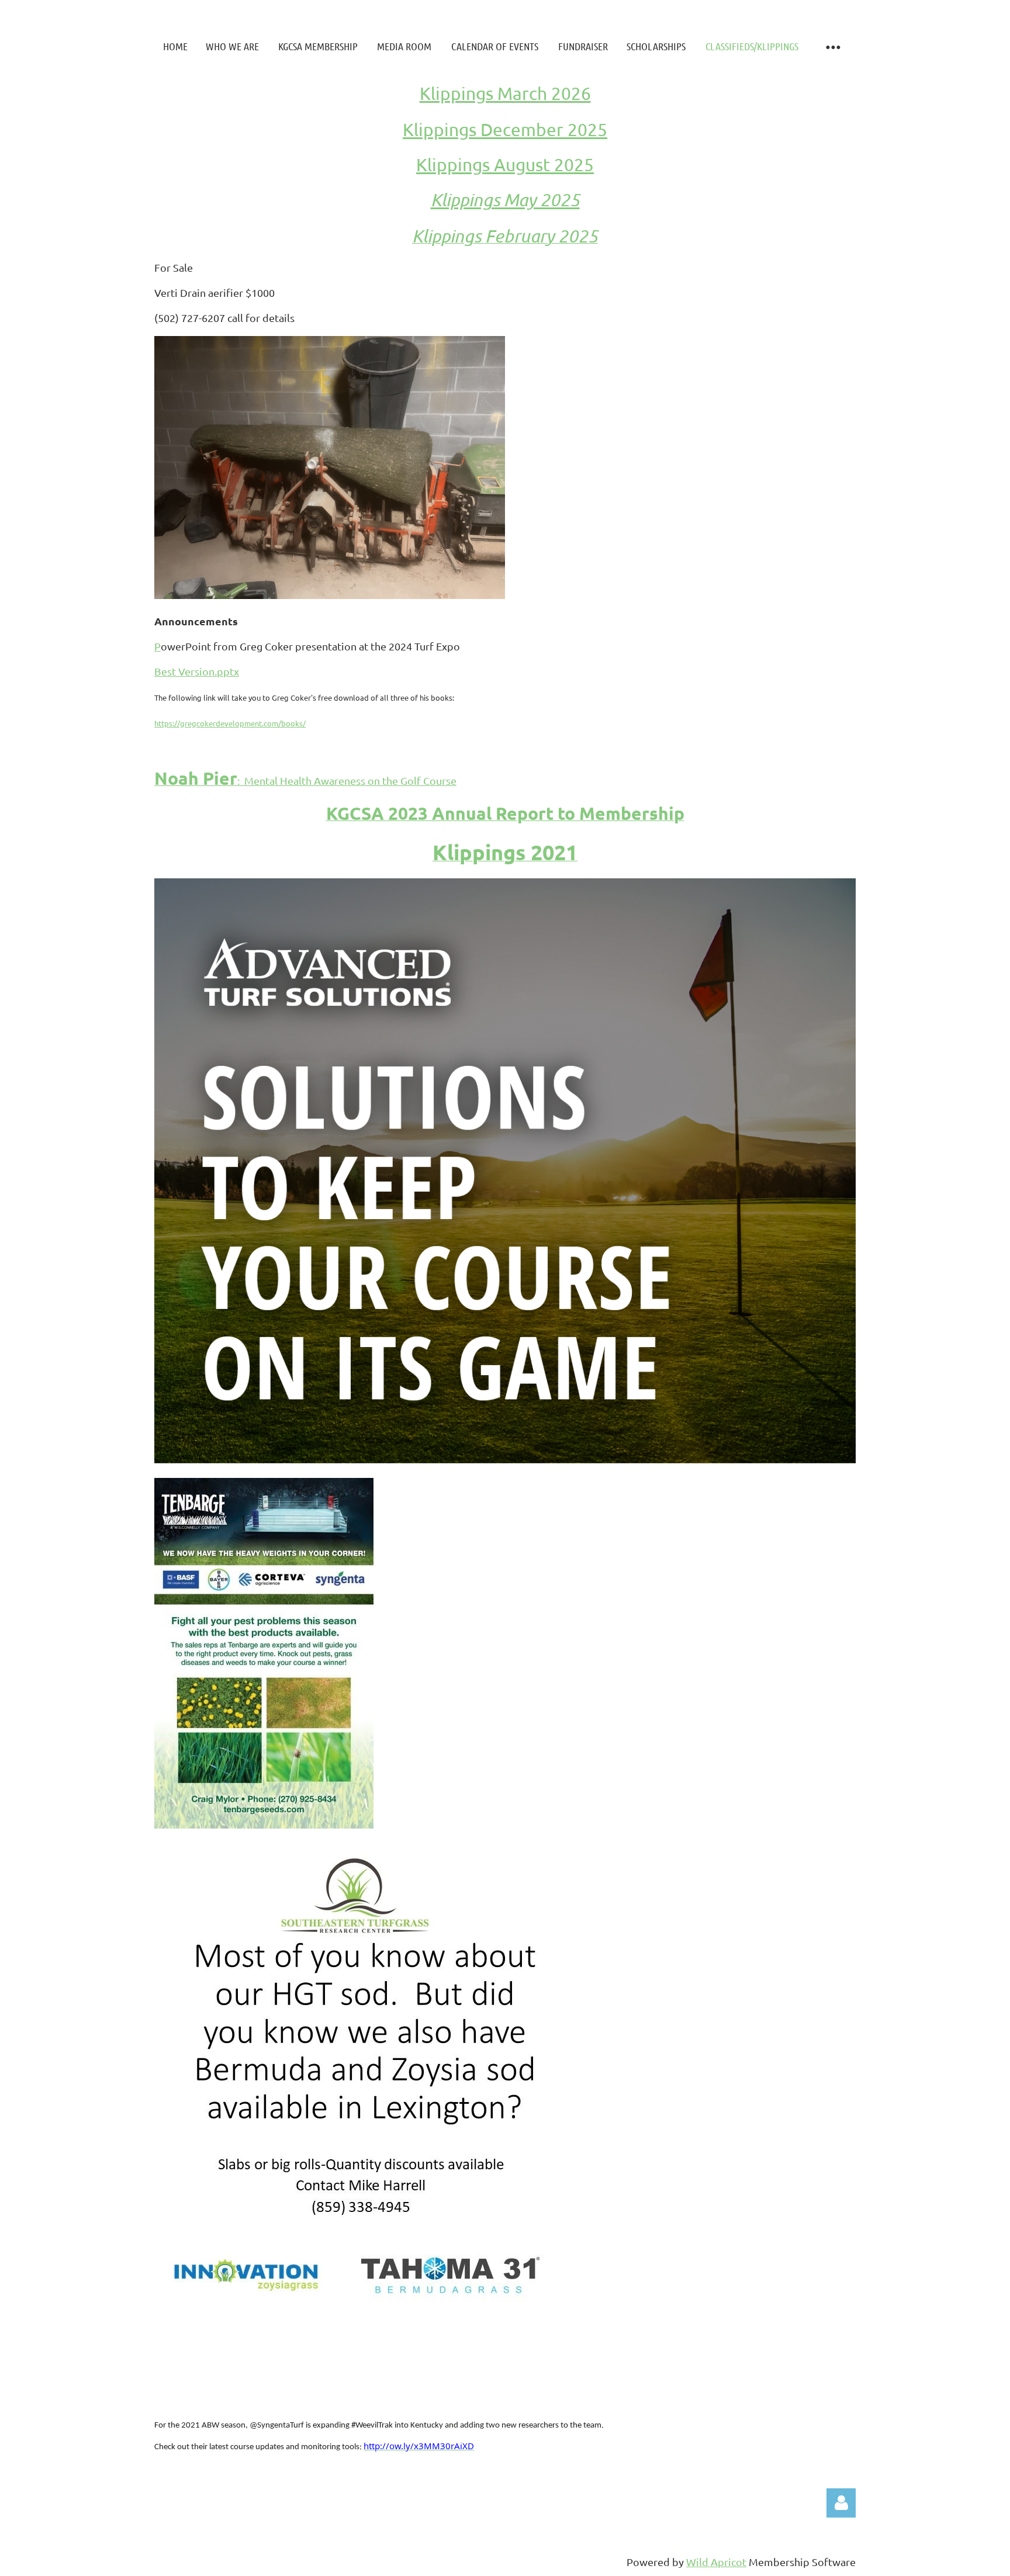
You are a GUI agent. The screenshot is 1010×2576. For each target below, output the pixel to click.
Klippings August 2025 (505, 165)
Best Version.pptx (197, 671)
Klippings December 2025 (505, 129)
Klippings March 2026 (505, 93)
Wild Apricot (716, 2562)
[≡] (832, 46)
